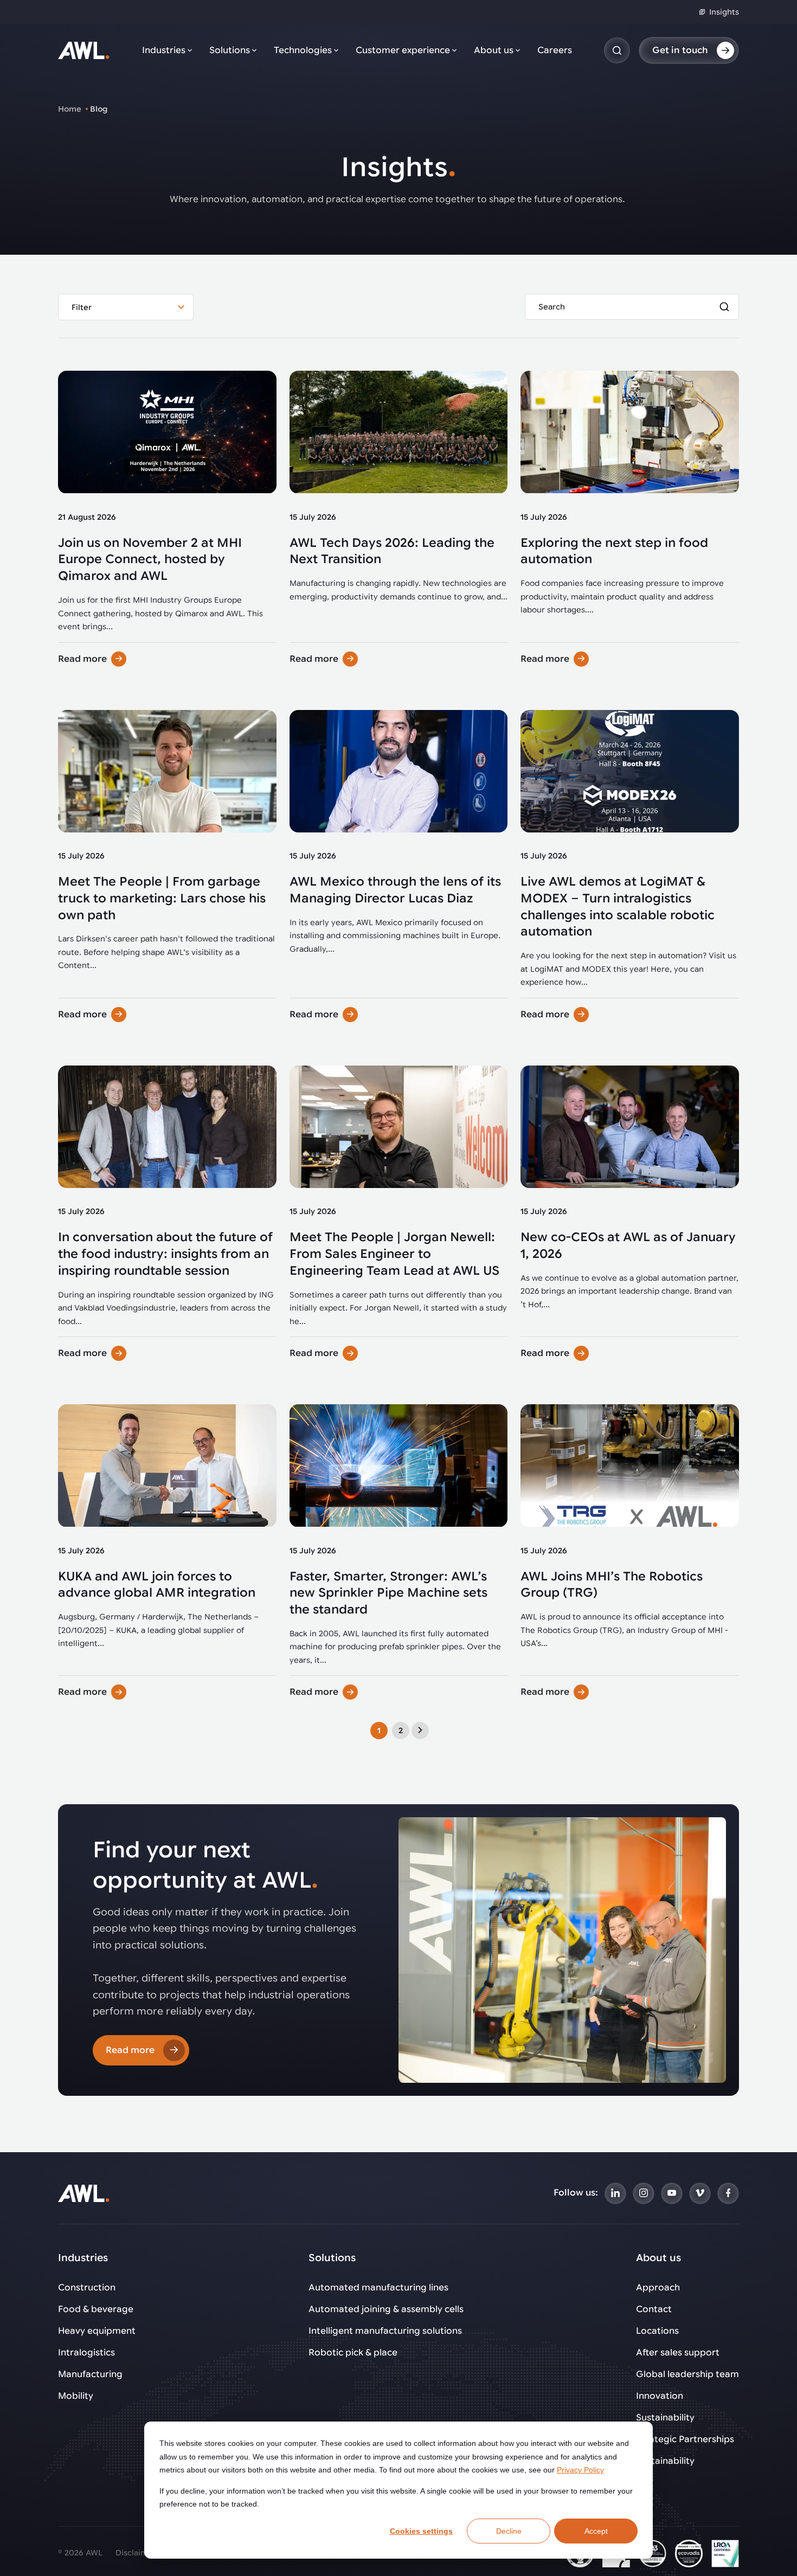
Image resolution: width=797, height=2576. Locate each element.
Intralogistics (86, 2353)
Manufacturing (90, 2374)
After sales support (678, 2353)
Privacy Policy (580, 2470)
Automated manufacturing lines (378, 2288)
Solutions (230, 50)
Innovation (660, 2396)
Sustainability (665, 2418)
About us (494, 50)
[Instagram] (644, 2193)
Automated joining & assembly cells (386, 2309)
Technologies (303, 50)
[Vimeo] (700, 2193)
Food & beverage (96, 2309)
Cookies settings (421, 2531)
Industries (164, 50)
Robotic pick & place (353, 2353)
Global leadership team (687, 2374)
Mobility (76, 2396)
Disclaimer (136, 2553)
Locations (657, 2331)
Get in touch (680, 50)
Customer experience (403, 50)
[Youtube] (672, 2193)
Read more (82, 659)
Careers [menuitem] (555, 50)
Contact (654, 2309)
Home (70, 109)
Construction (87, 2288)
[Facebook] (728, 2193)
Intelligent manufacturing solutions (385, 2331)
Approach (658, 2288)
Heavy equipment (97, 2331)
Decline (509, 2531)
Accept (596, 2531)
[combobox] (126, 307)
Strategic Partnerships (685, 2439)
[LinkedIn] (615, 2193)
